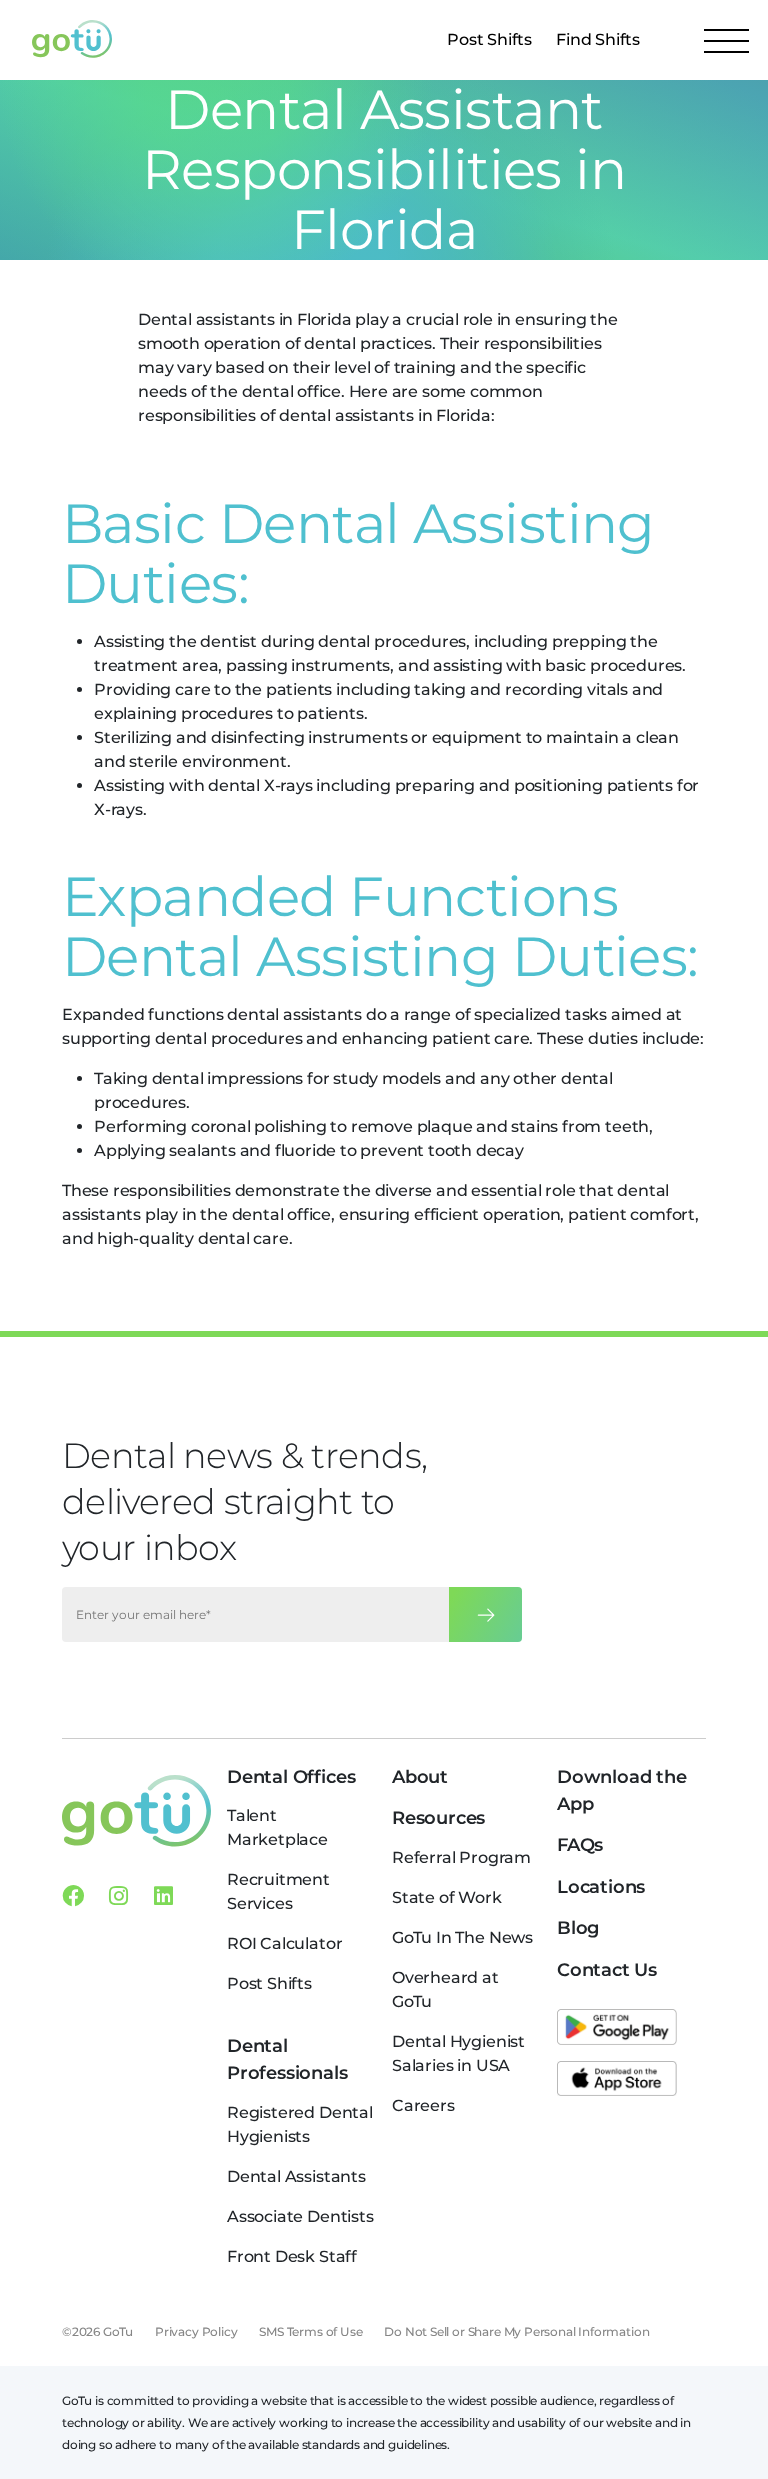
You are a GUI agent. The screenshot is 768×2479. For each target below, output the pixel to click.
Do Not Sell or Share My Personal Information (516, 2331)
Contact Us (607, 1970)
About (420, 1777)
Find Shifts (598, 39)
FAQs (580, 1845)
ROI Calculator (284, 1943)
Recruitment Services (278, 1891)
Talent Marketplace (277, 1827)
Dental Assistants (296, 2176)
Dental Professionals (287, 2059)
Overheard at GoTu (445, 1989)
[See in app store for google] (617, 2027)
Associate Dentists (300, 2216)
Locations (601, 1887)
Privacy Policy (196, 2331)
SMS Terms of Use (310, 2331)
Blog (578, 1928)
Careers (423, 2105)
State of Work (447, 1897)
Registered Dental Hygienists (300, 2124)
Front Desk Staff (292, 2256)
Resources (438, 1818)
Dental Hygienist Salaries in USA (458, 2053)
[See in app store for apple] (617, 2079)
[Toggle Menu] (726, 40)
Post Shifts (489, 39)
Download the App (622, 1790)
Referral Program (461, 1857)
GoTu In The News (462, 1937)
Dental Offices (291, 1777)
